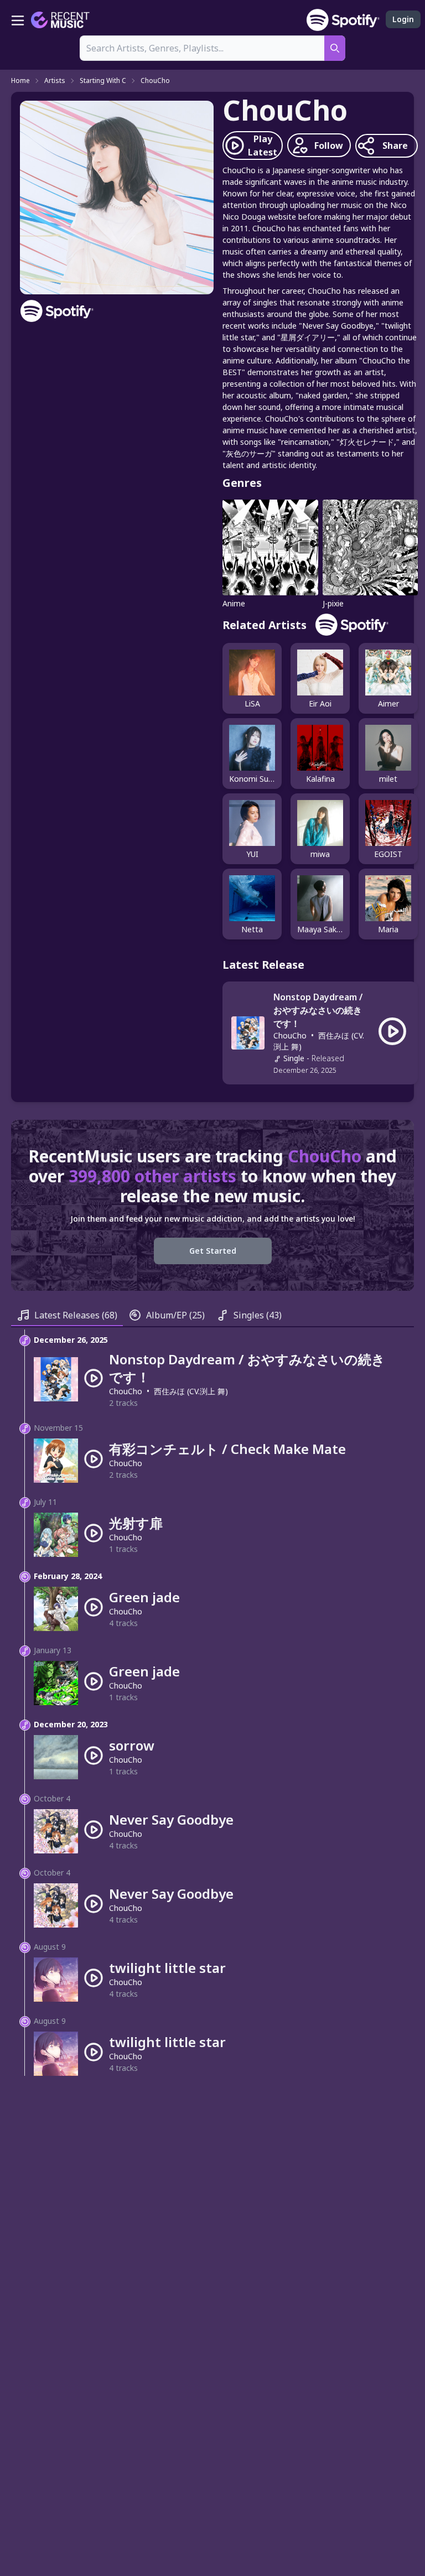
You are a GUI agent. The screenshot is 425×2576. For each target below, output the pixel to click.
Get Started (213, 1251)
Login (403, 19)
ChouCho (155, 81)
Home (20, 81)
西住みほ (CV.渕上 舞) (191, 1391)
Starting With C (103, 81)
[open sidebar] (18, 20)
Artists (55, 81)
